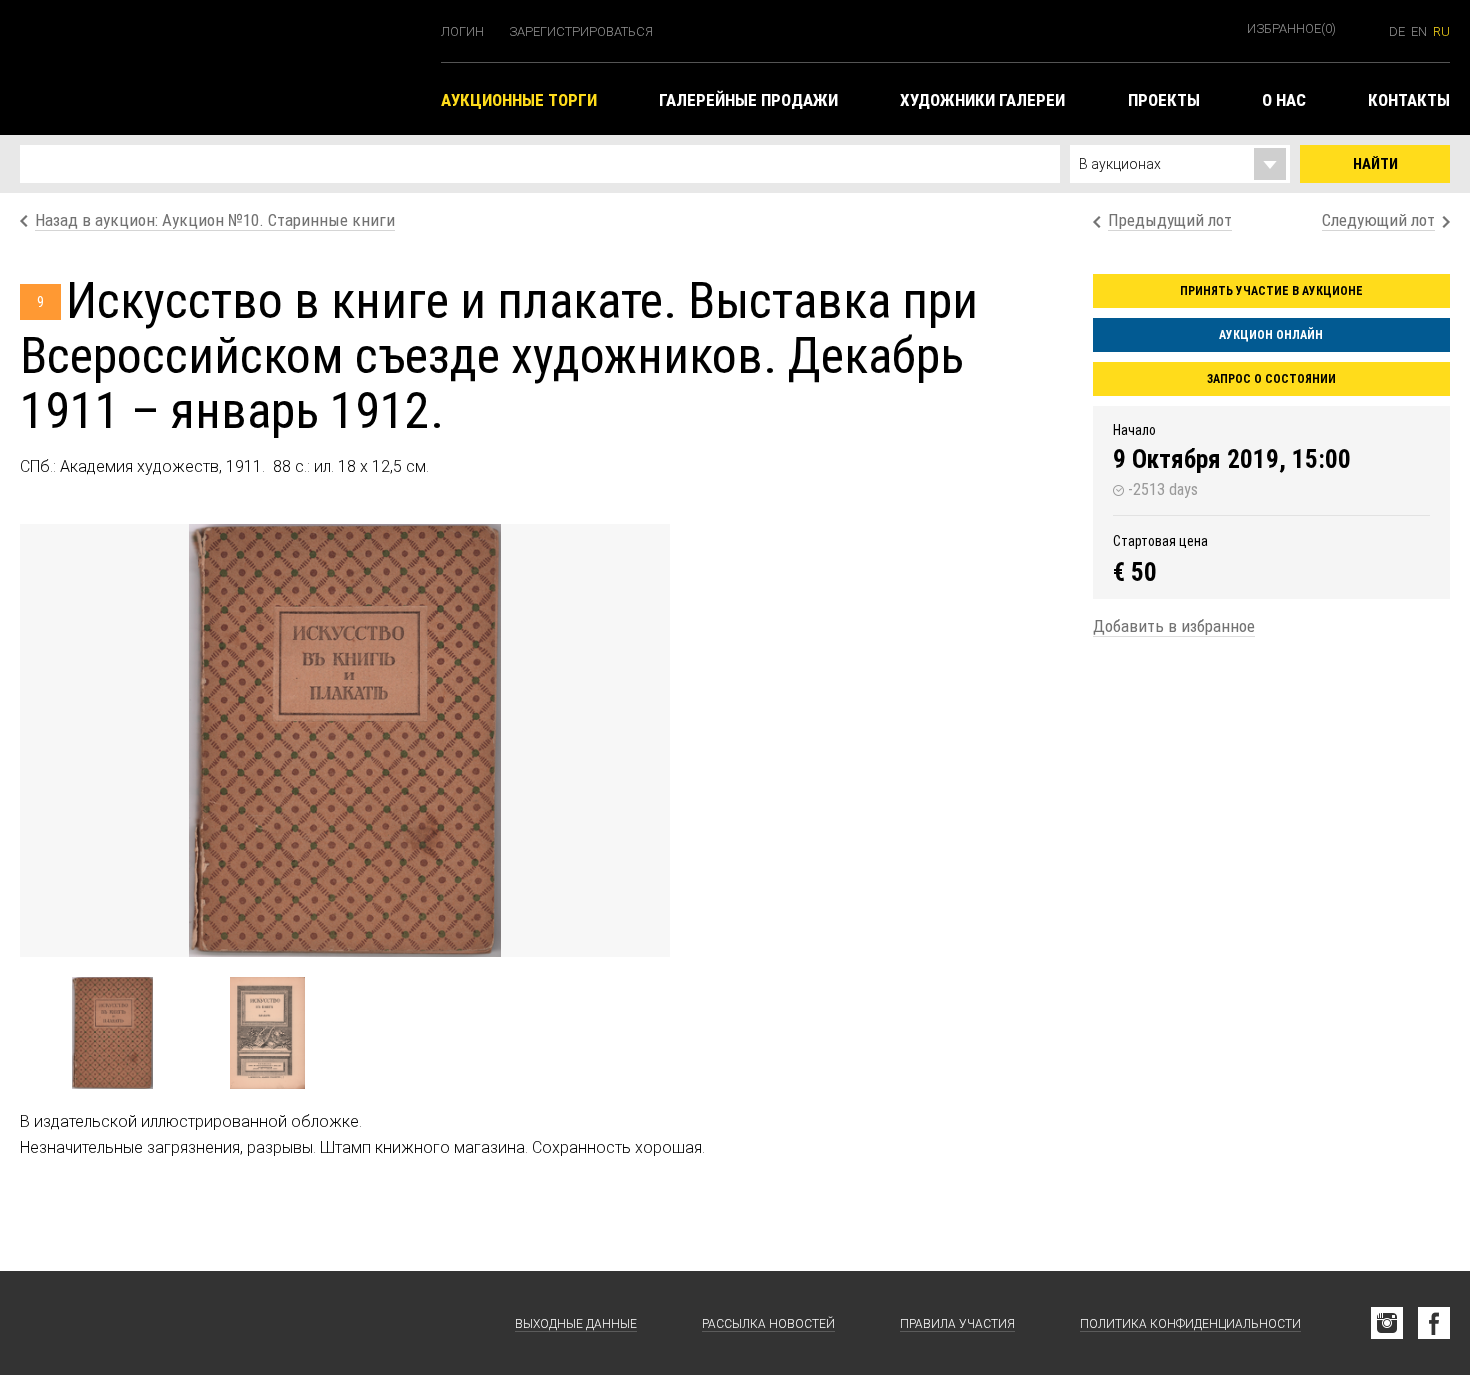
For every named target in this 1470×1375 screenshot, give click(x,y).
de (1397, 31)
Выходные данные (576, 1324)
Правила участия (957, 1324)
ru (1441, 31)
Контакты (1409, 100)
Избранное (1291, 28)
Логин (462, 31)
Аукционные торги (519, 100)
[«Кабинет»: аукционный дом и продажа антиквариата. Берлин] (120, 1323)
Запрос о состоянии (1271, 379)
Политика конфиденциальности (1190, 1324)
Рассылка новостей (768, 1324)
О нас (1284, 100)
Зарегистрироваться (581, 31)
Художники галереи (982, 100)
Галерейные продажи (748, 100)
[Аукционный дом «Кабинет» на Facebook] (1434, 1323)
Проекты (1164, 100)
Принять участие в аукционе (1271, 291)
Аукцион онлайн (1271, 335)
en (1419, 31)
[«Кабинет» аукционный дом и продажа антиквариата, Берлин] (220, 67)
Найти (1375, 164)
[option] (345, 740)
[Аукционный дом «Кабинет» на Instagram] (1387, 1323)
